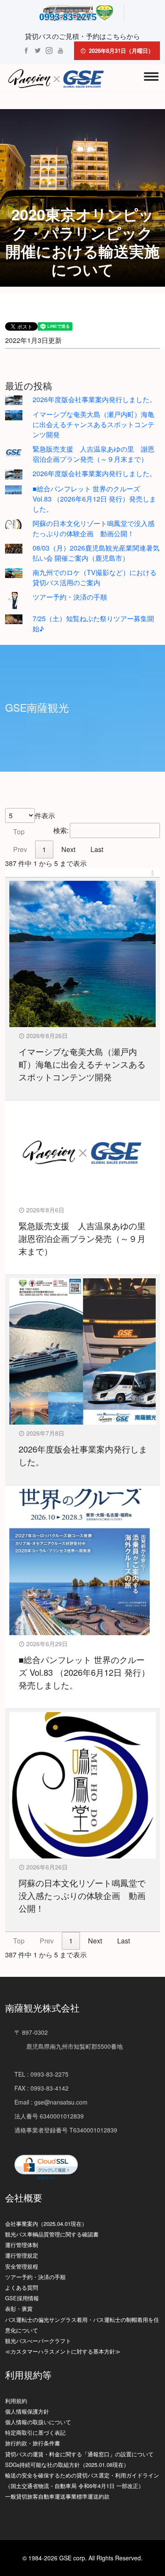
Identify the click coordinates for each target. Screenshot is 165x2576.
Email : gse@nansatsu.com (51, 2102)
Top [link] (19, 832)
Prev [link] (20, 849)
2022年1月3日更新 (33, 340)
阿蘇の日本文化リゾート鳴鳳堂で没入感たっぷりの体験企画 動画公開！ (93, 528)
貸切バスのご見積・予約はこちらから (82, 36)
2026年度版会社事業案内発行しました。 (94, 399)
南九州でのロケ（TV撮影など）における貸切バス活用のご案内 (95, 577)
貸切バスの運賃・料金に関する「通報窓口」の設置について (79, 2454)
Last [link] (97, 849)
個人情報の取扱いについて (38, 2422)
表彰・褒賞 (19, 2309)
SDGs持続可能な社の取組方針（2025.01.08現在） (67, 2465)
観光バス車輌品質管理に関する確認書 (52, 2234)
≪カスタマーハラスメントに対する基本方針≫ (63, 2351)
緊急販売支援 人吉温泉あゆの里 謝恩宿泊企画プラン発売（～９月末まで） (93, 454)
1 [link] (44, 849)
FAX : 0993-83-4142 (41, 2088)
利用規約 (16, 2401)
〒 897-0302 (31, 2032)
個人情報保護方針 (27, 2411)
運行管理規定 (22, 2255)
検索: (61, 830)
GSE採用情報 (22, 2298)
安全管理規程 (22, 2266)
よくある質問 (22, 2287)
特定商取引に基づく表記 (35, 2432)
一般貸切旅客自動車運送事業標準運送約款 (57, 2496)
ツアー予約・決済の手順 (70, 597)
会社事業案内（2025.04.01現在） (46, 2224)
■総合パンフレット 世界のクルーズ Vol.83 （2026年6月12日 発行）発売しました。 (94, 499)
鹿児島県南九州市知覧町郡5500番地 (69, 2046)
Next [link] (68, 849)
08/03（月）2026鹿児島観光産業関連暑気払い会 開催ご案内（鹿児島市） (96, 553)
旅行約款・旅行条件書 (33, 2443)
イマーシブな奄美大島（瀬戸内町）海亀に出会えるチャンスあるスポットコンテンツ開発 (93, 424)
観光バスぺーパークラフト (38, 2341)
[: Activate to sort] (82, 873)
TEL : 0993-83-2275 (41, 2074)
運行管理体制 (22, 2245)
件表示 (45, 815)
